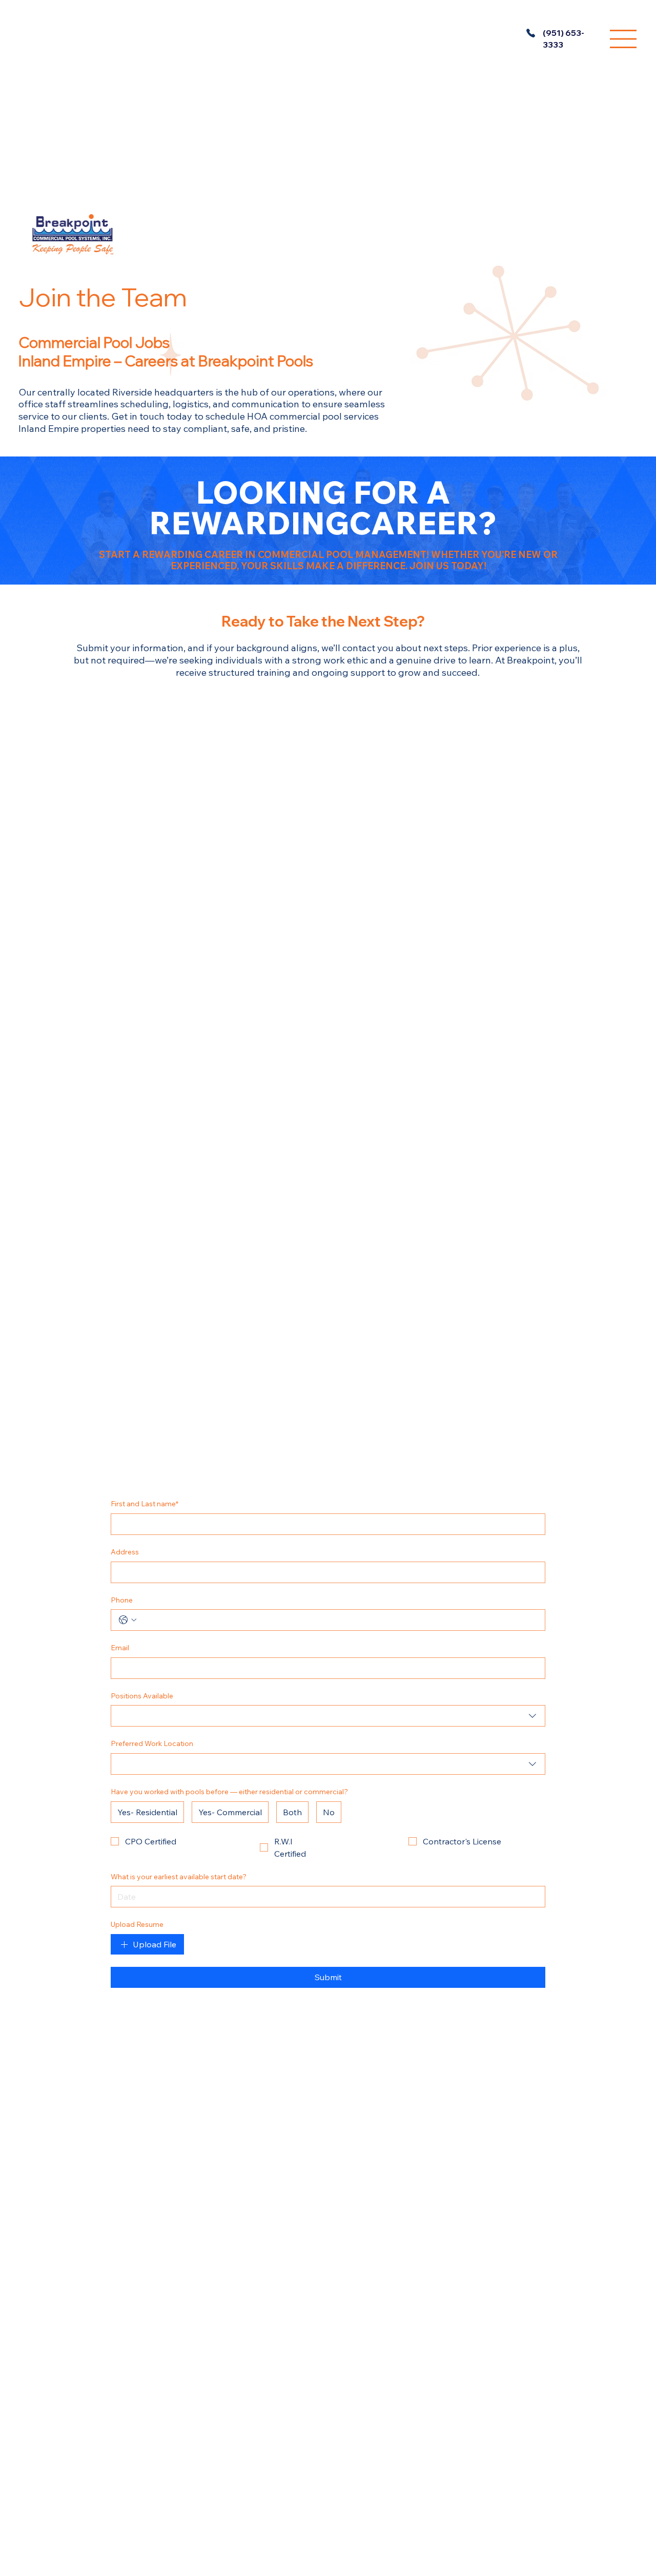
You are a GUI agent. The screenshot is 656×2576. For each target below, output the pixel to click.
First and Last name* (145, 1504)
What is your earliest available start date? (179, 1877)
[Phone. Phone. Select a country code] (128, 1620)
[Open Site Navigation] (623, 39)
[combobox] (328, 1716)
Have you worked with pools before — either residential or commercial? (229, 1792)
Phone (122, 1600)
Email (120, 1648)
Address (125, 1552)
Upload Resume (137, 1924)
